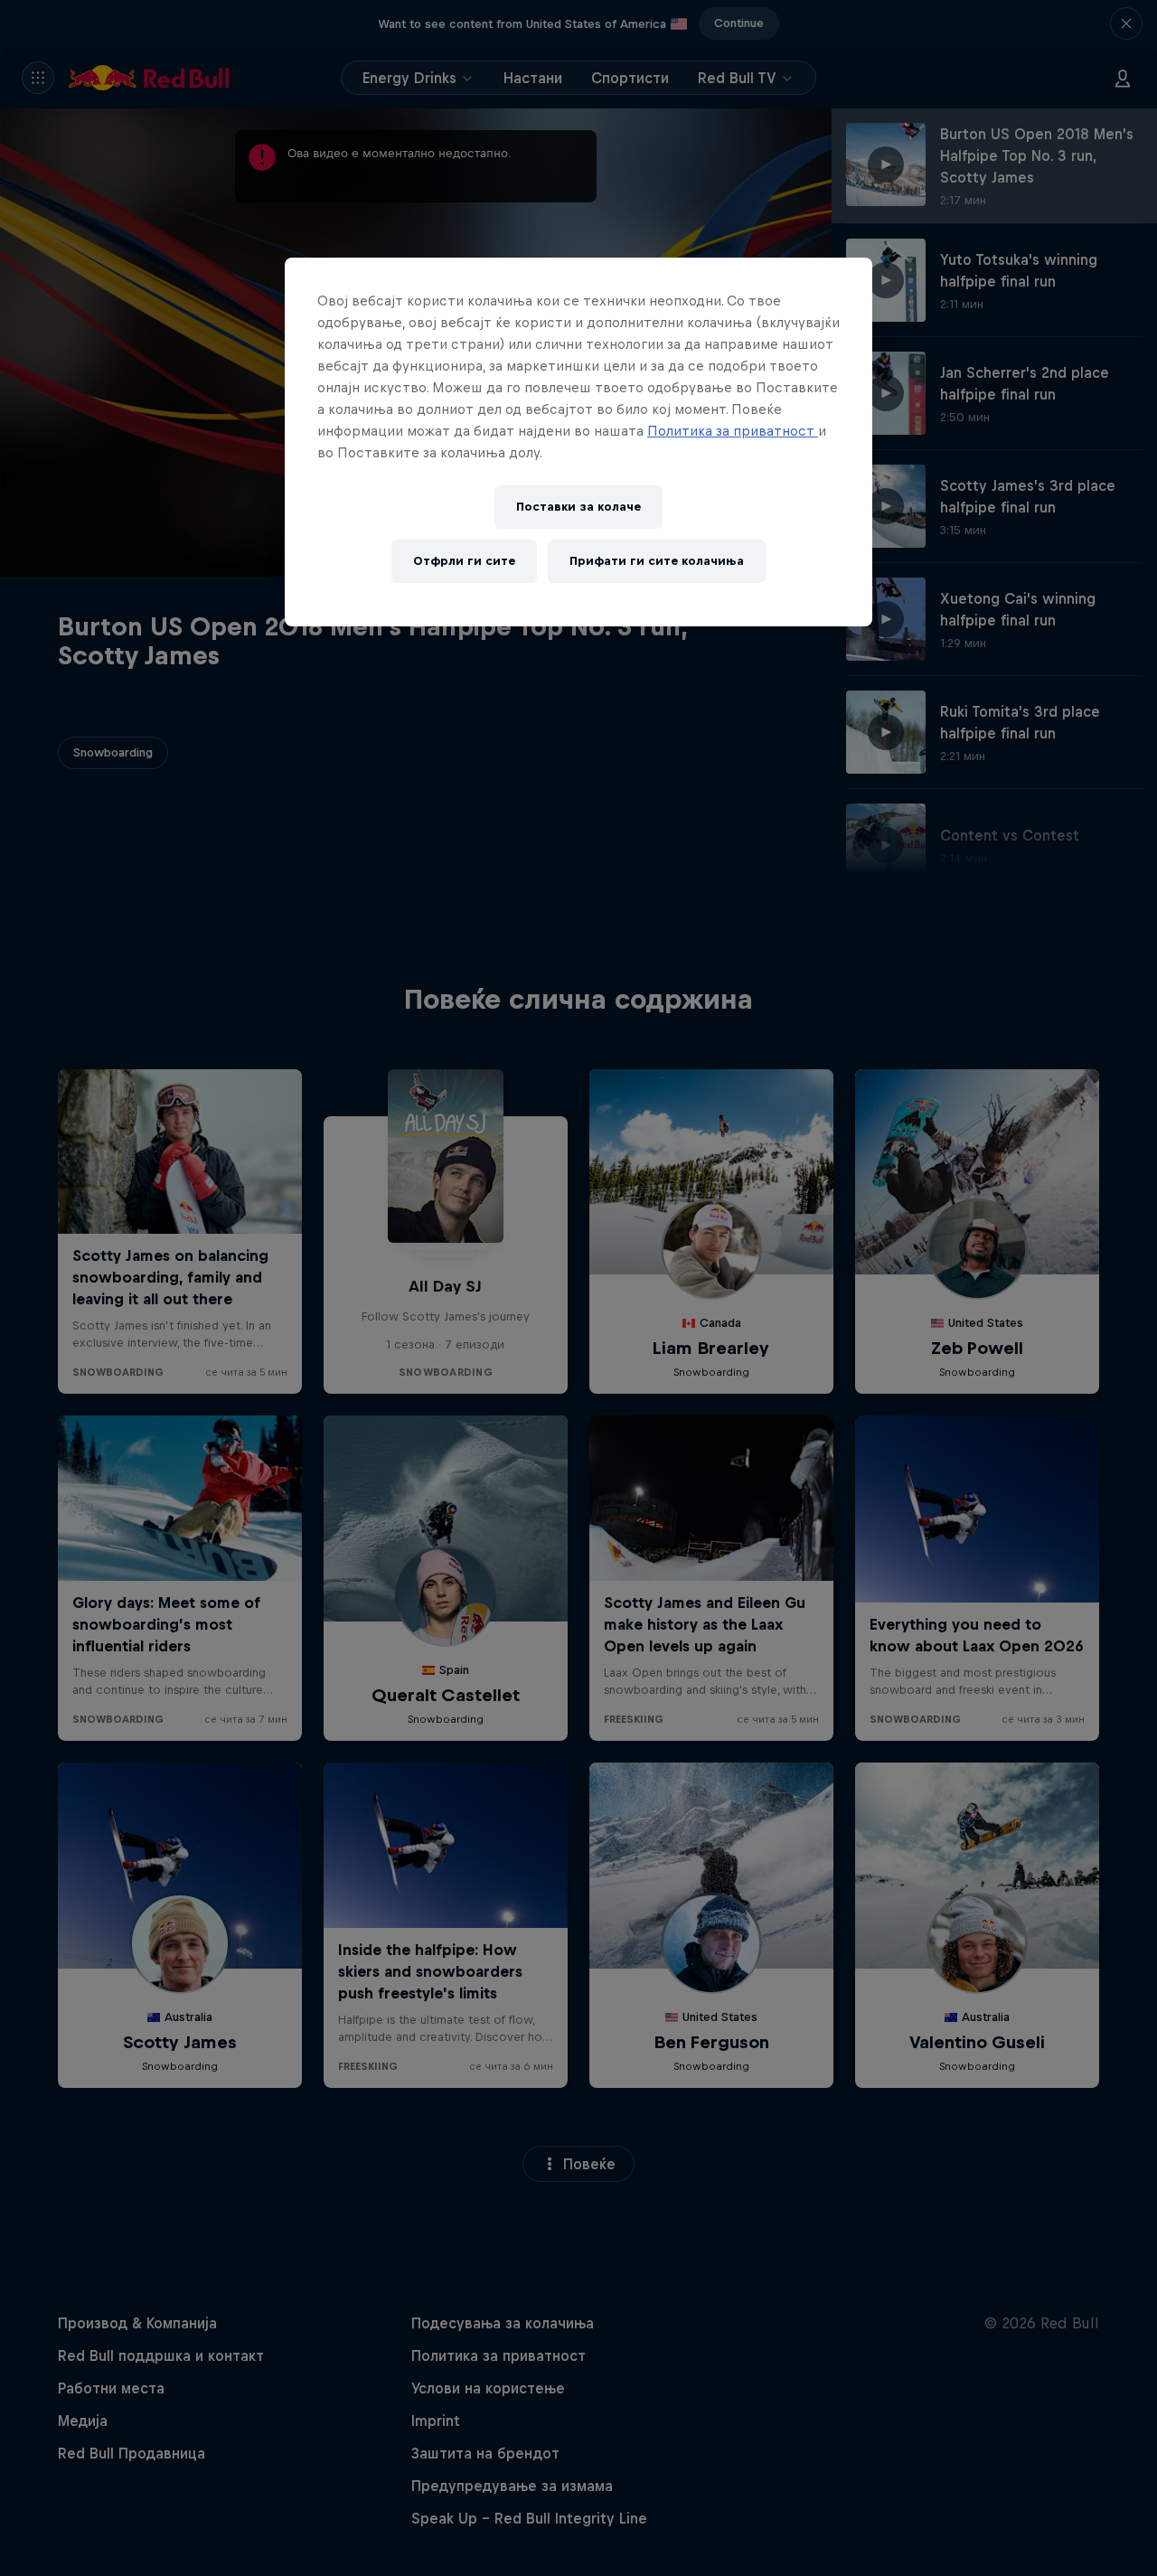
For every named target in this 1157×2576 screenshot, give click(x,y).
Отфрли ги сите (464, 561)
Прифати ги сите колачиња (657, 561)
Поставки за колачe (578, 507)
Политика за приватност (733, 431)
